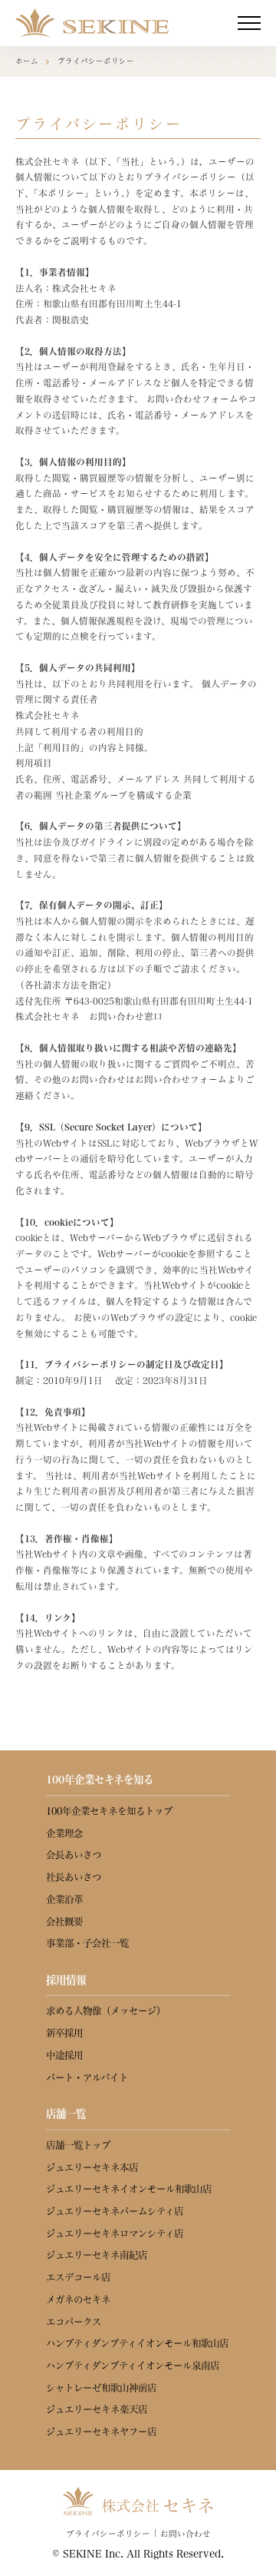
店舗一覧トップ (78, 2145)
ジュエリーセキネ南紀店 (97, 2255)
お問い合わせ (186, 2534)
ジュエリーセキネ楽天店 (97, 2409)
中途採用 (64, 2055)
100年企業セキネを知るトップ (109, 1811)
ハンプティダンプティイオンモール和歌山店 (137, 2343)
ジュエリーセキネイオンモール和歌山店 (129, 2189)
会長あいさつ (74, 1855)
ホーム (27, 61)
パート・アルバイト (87, 2078)
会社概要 (64, 1922)
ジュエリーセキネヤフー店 (101, 2432)
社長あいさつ (74, 1877)
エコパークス (74, 2322)
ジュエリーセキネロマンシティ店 (115, 2233)
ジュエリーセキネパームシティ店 (115, 2211)
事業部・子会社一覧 (87, 1943)
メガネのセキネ (78, 2300)
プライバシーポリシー (108, 2534)
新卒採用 (64, 2033)
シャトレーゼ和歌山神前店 (101, 2388)
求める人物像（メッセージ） (106, 2011)
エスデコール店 (78, 2277)
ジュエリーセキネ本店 (92, 2167)
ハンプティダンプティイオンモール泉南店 (133, 2366)
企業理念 (64, 1833)
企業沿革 (64, 1899)
